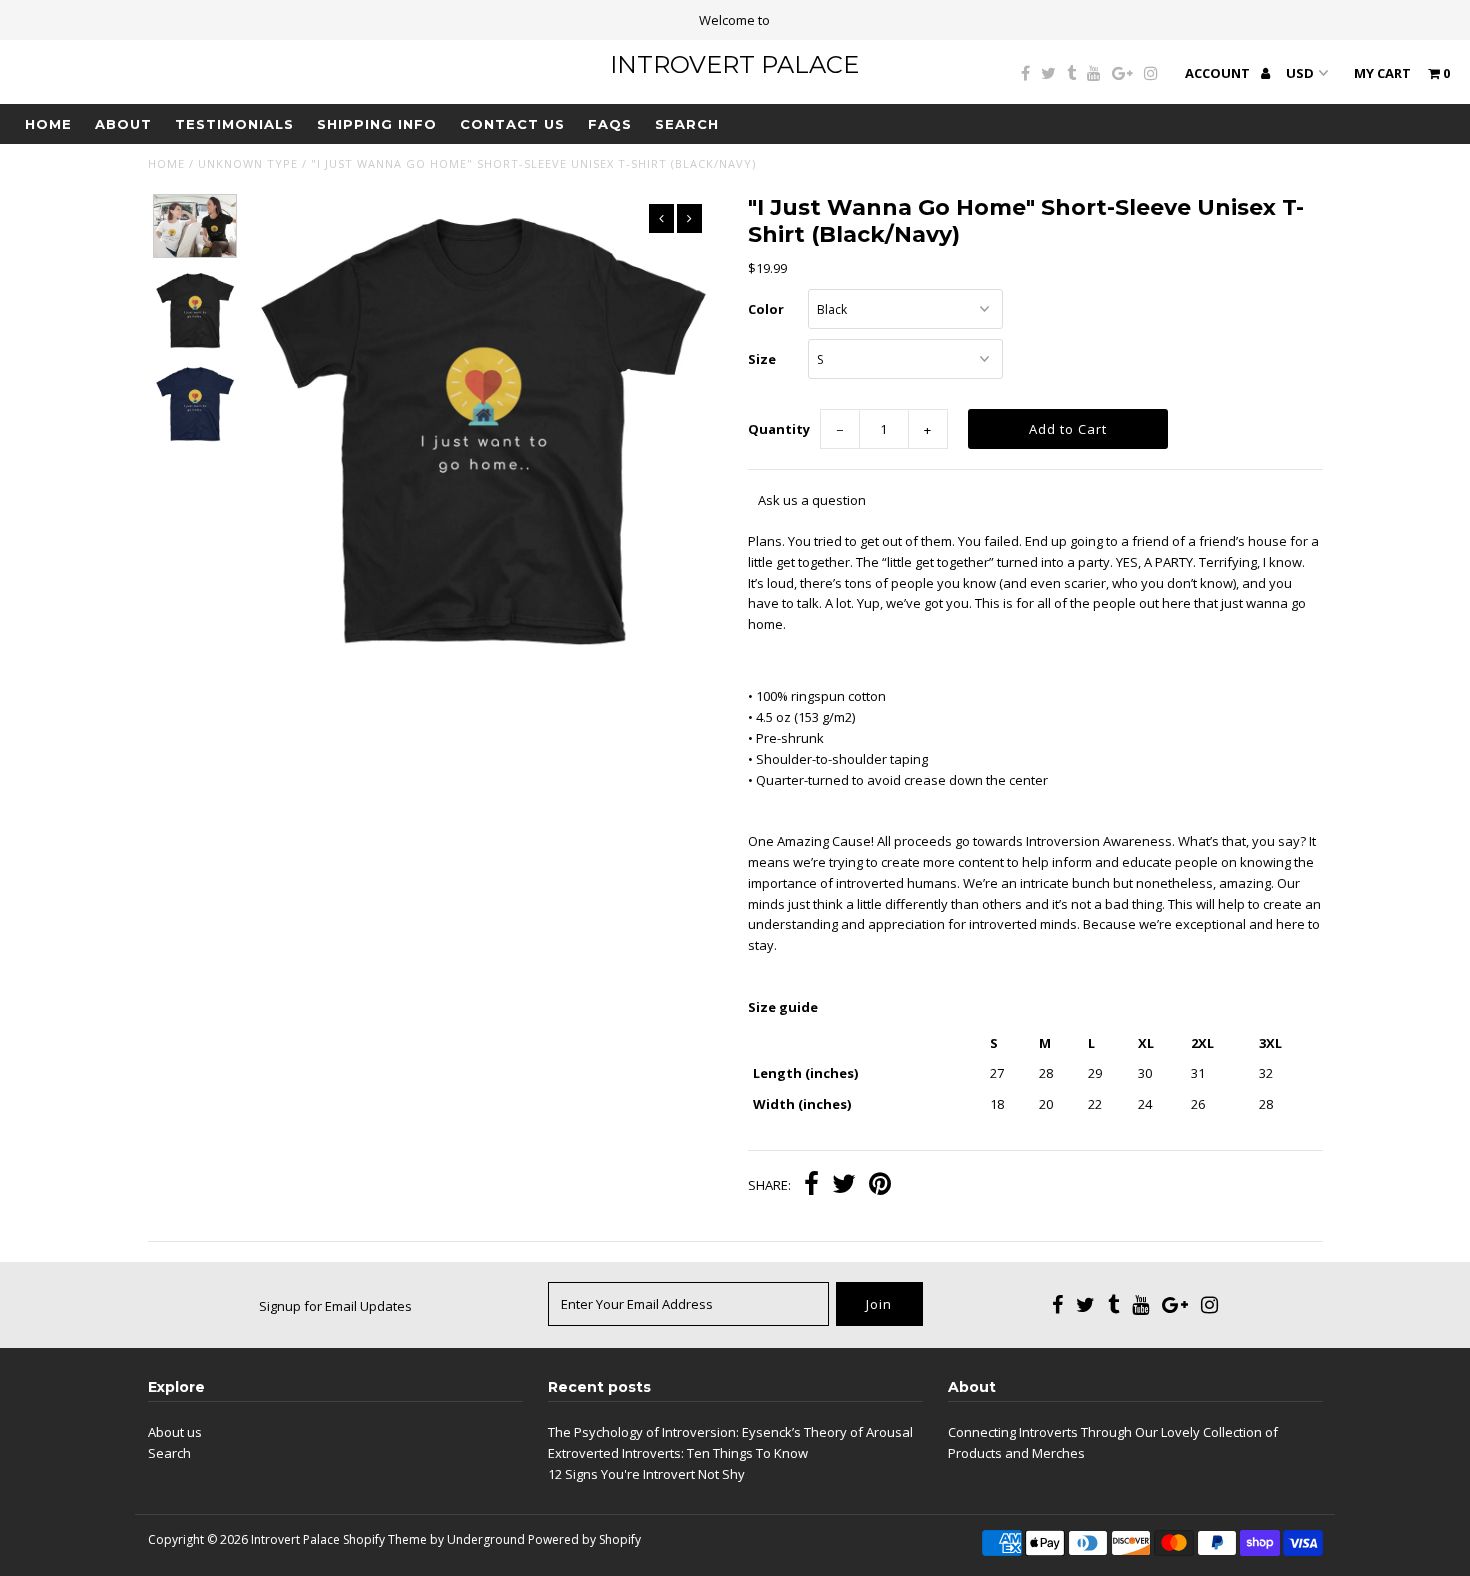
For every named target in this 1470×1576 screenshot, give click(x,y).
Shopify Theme (385, 1539)
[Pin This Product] (880, 1186)
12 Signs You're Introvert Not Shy (646, 1474)
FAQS (610, 124)
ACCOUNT (1219, 73)
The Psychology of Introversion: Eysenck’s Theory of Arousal (730, 1432)
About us (175, 1432)
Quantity (779, 429)
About (123, 124)
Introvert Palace (734, 64)
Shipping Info (377, 124)
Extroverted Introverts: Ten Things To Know (678, 1453)
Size (762, 359)
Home (48, 124)
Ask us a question (812, 500)
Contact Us (512, 124)
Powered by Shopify (584, 1539)
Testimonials (234, 124)
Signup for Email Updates (335, 1306)
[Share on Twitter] (844, 1186)
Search (687, 124)
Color (766, 309)
